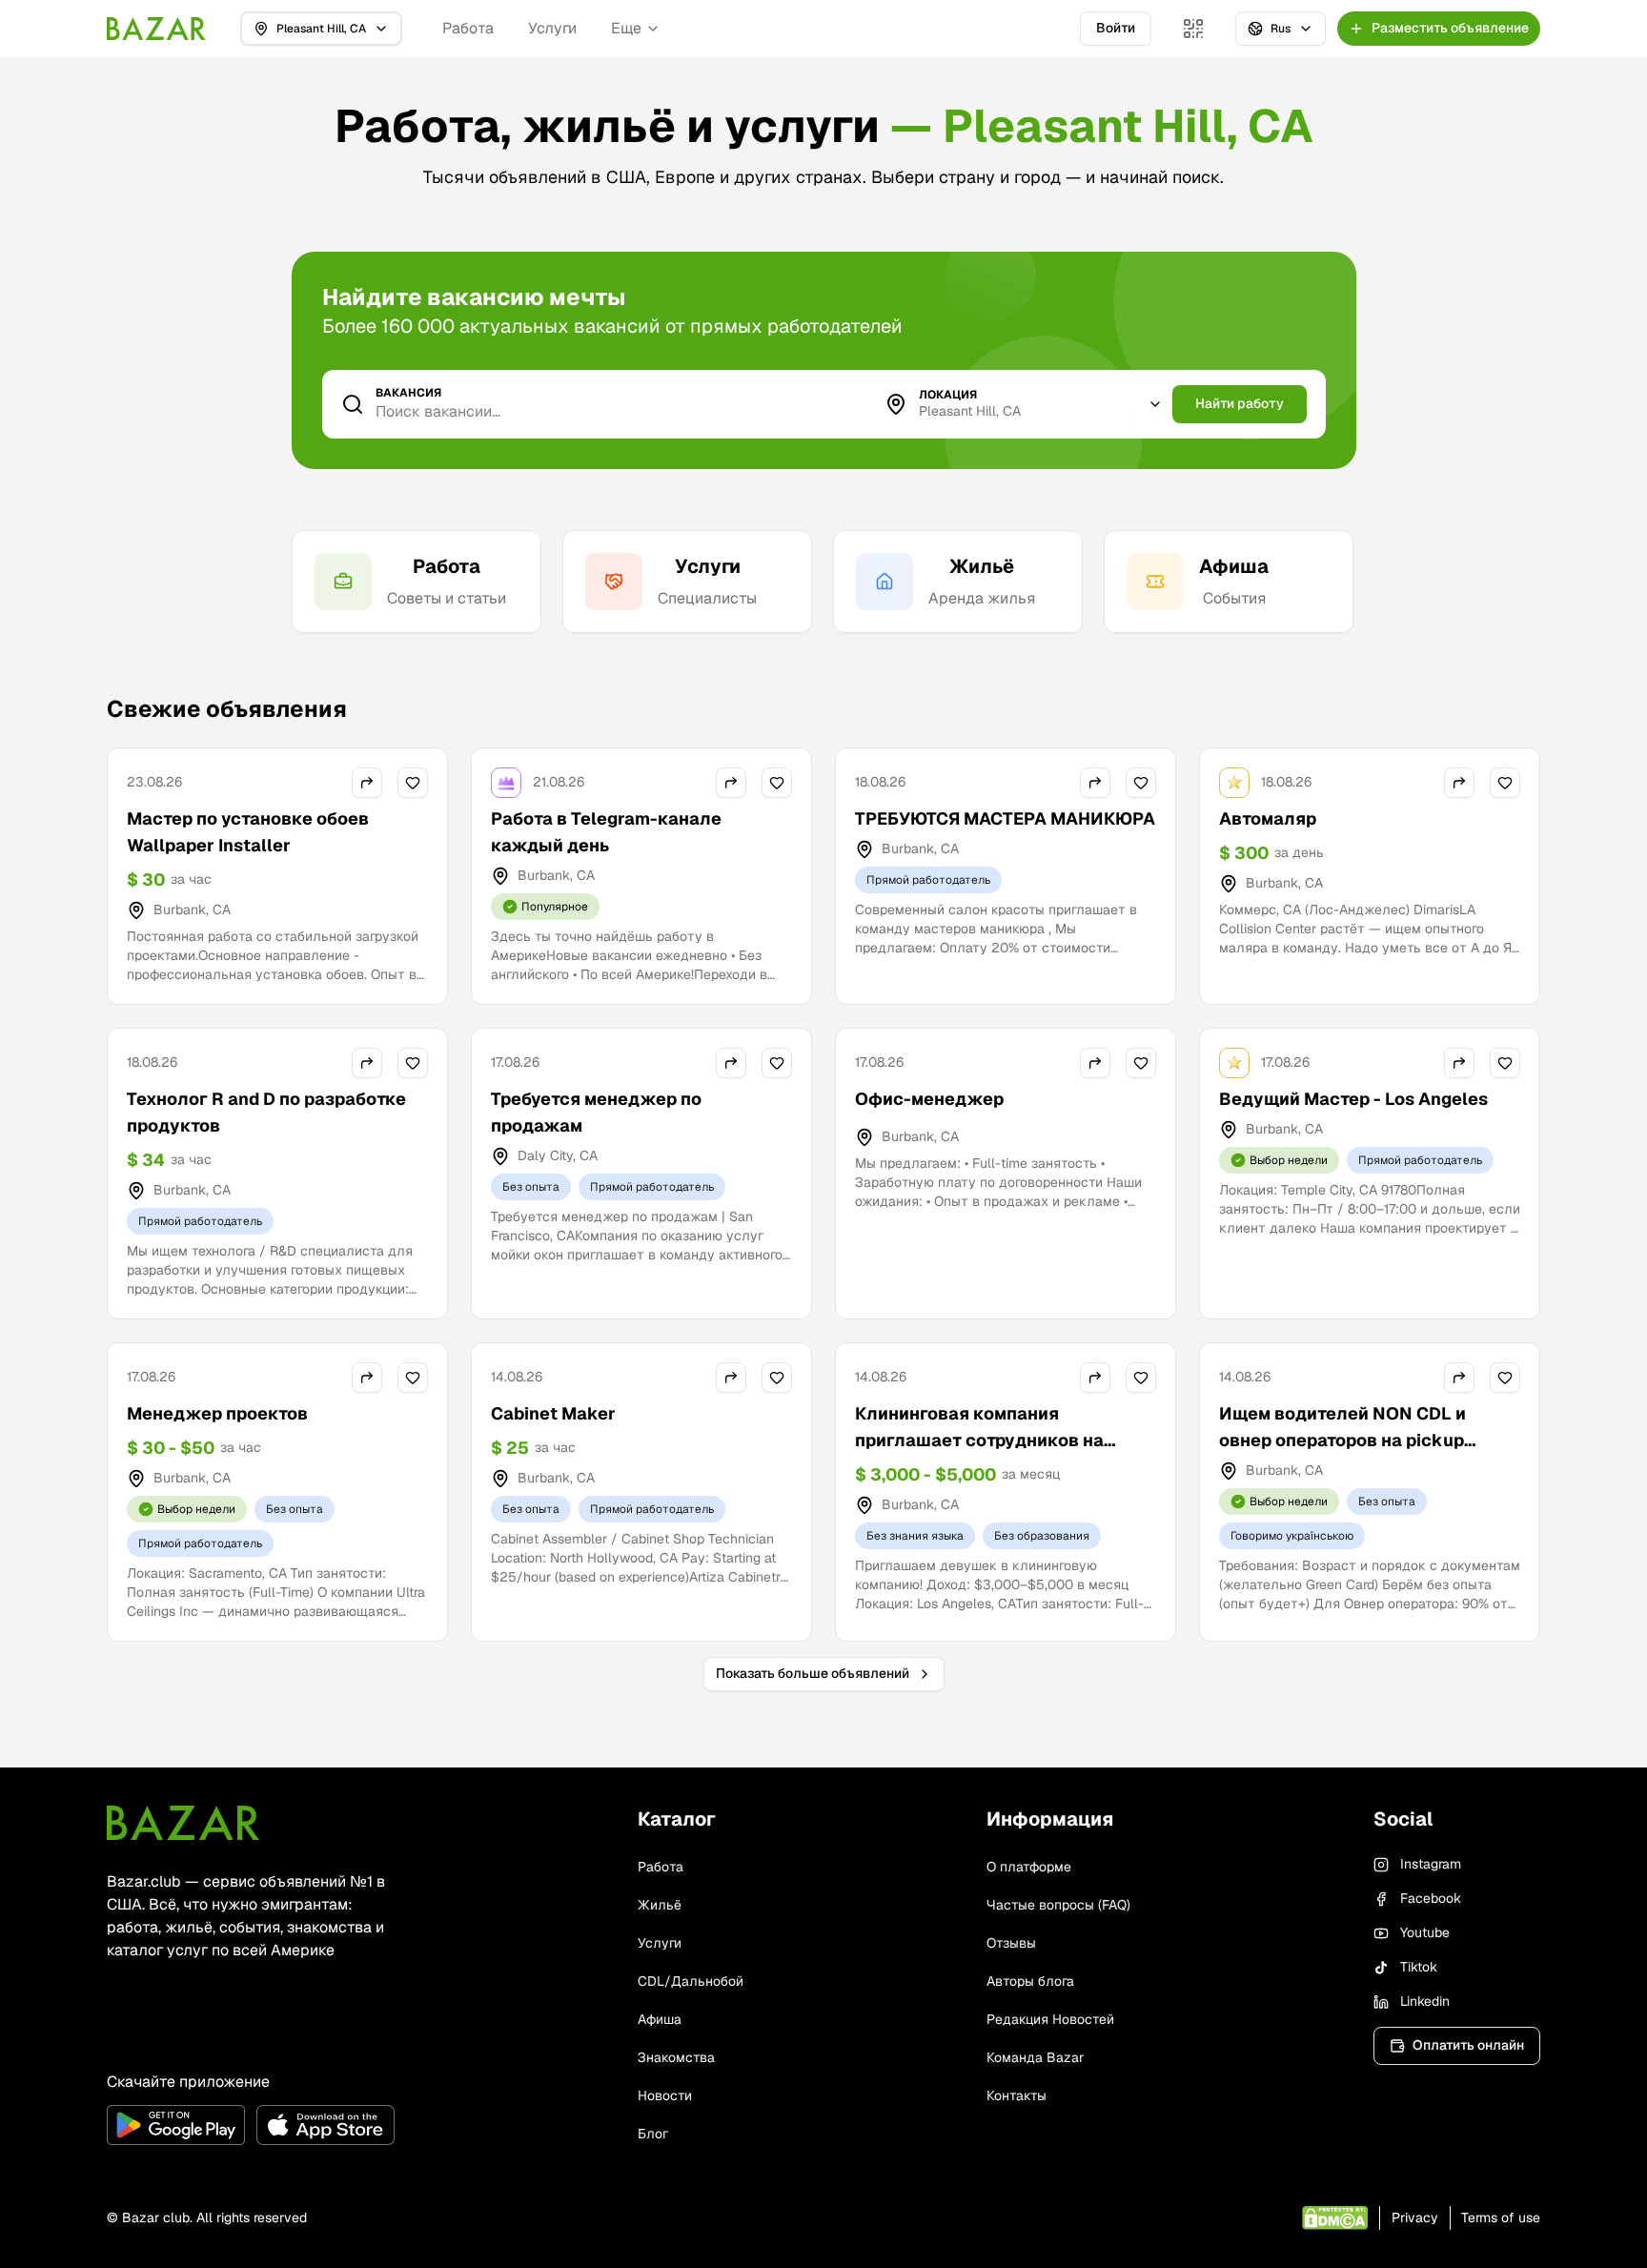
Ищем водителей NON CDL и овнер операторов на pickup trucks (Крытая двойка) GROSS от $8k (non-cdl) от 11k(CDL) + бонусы (1368, 1453)
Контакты (1017, 2095)
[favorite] (413, 783)
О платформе (1029, 1867)
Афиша (660, 2019)
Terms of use (1501, 2217)
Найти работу (1240, 403)
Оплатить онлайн (1468, 2045)
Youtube (1425, 1932)
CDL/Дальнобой (691, 1981)
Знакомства (676, 2057)
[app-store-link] (325, 2125)
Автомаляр (1268, 818)
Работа (468, 28)
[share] (367, 783)
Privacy (1415, 2217)
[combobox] (1027, 412)
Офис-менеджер (929, 1099)
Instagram (1431, 1864)
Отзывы (1011, 1943)
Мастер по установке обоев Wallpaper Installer (248, 832)
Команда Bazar (1035, 2057)
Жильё (660, 1905)
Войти (1116, 28)
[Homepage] (156, 29)
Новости (665, 2095)
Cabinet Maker (553, 1413)
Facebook (1431, 1898)
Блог (653, 2134)
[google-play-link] (176, 2125)
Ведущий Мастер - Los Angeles (1353, 1099)
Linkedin (1425, 2001)
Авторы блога (1030, 1981)
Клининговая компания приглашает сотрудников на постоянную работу (979, 1440)
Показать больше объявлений (813, 1673)
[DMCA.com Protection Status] (1335, 2218)
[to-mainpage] (183, 1823)
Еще (626, 28)
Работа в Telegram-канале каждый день (606, 832)
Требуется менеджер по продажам (596, 1112)
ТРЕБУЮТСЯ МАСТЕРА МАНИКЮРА (1005, 818)
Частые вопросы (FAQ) (1058, 1905)
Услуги (552, 28)
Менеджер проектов (217, 1413)
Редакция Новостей (1050, 2019)
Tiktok (1419, 1967)
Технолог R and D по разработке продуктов (266, 1112)
